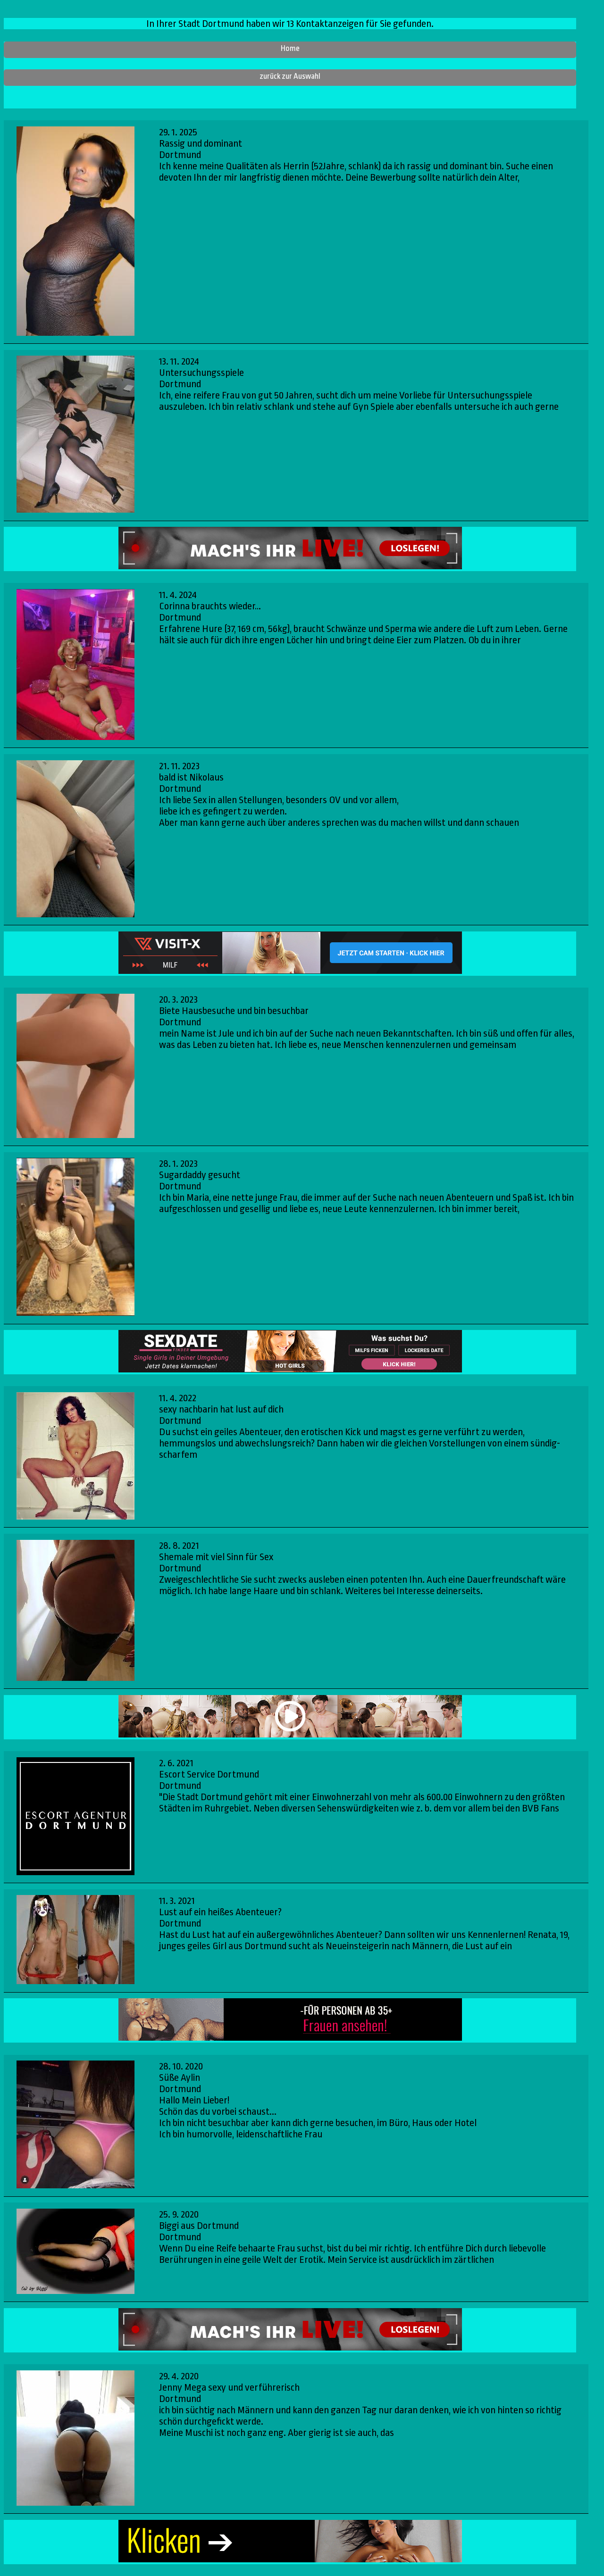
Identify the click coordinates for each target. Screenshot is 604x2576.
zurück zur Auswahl (290, 76)
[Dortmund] (75, 1817)
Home (290, 48)
